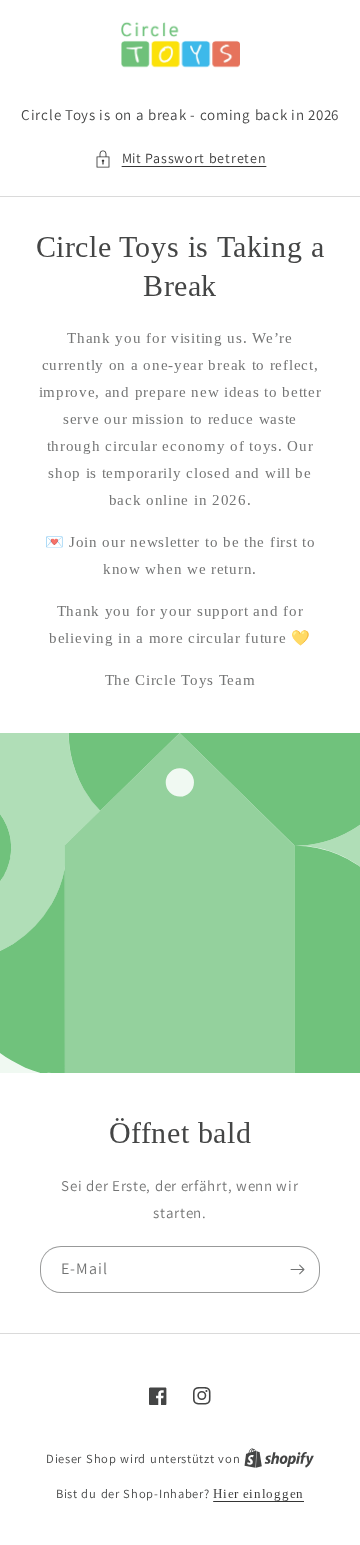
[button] (180, 158)
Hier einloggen (258, 1493)
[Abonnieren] (297, 1269)
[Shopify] (279, 1458)
